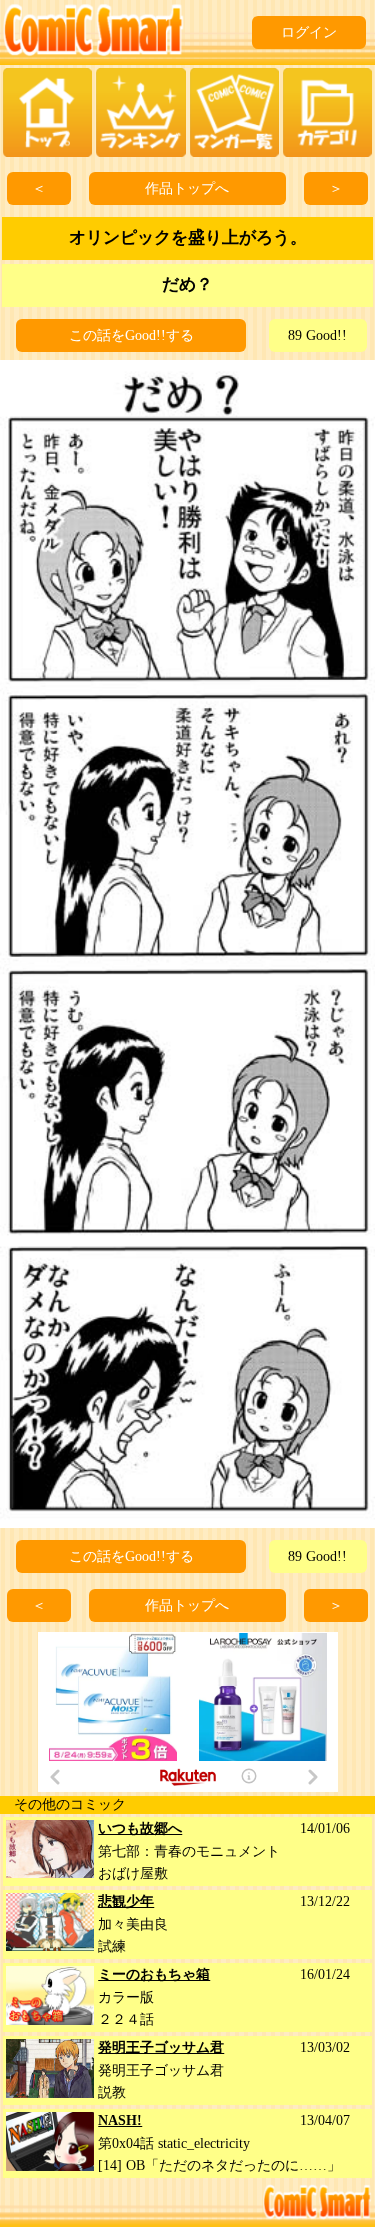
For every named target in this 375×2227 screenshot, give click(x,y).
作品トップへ (187, 188)
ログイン (309, 32)
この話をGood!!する (131, 335)
